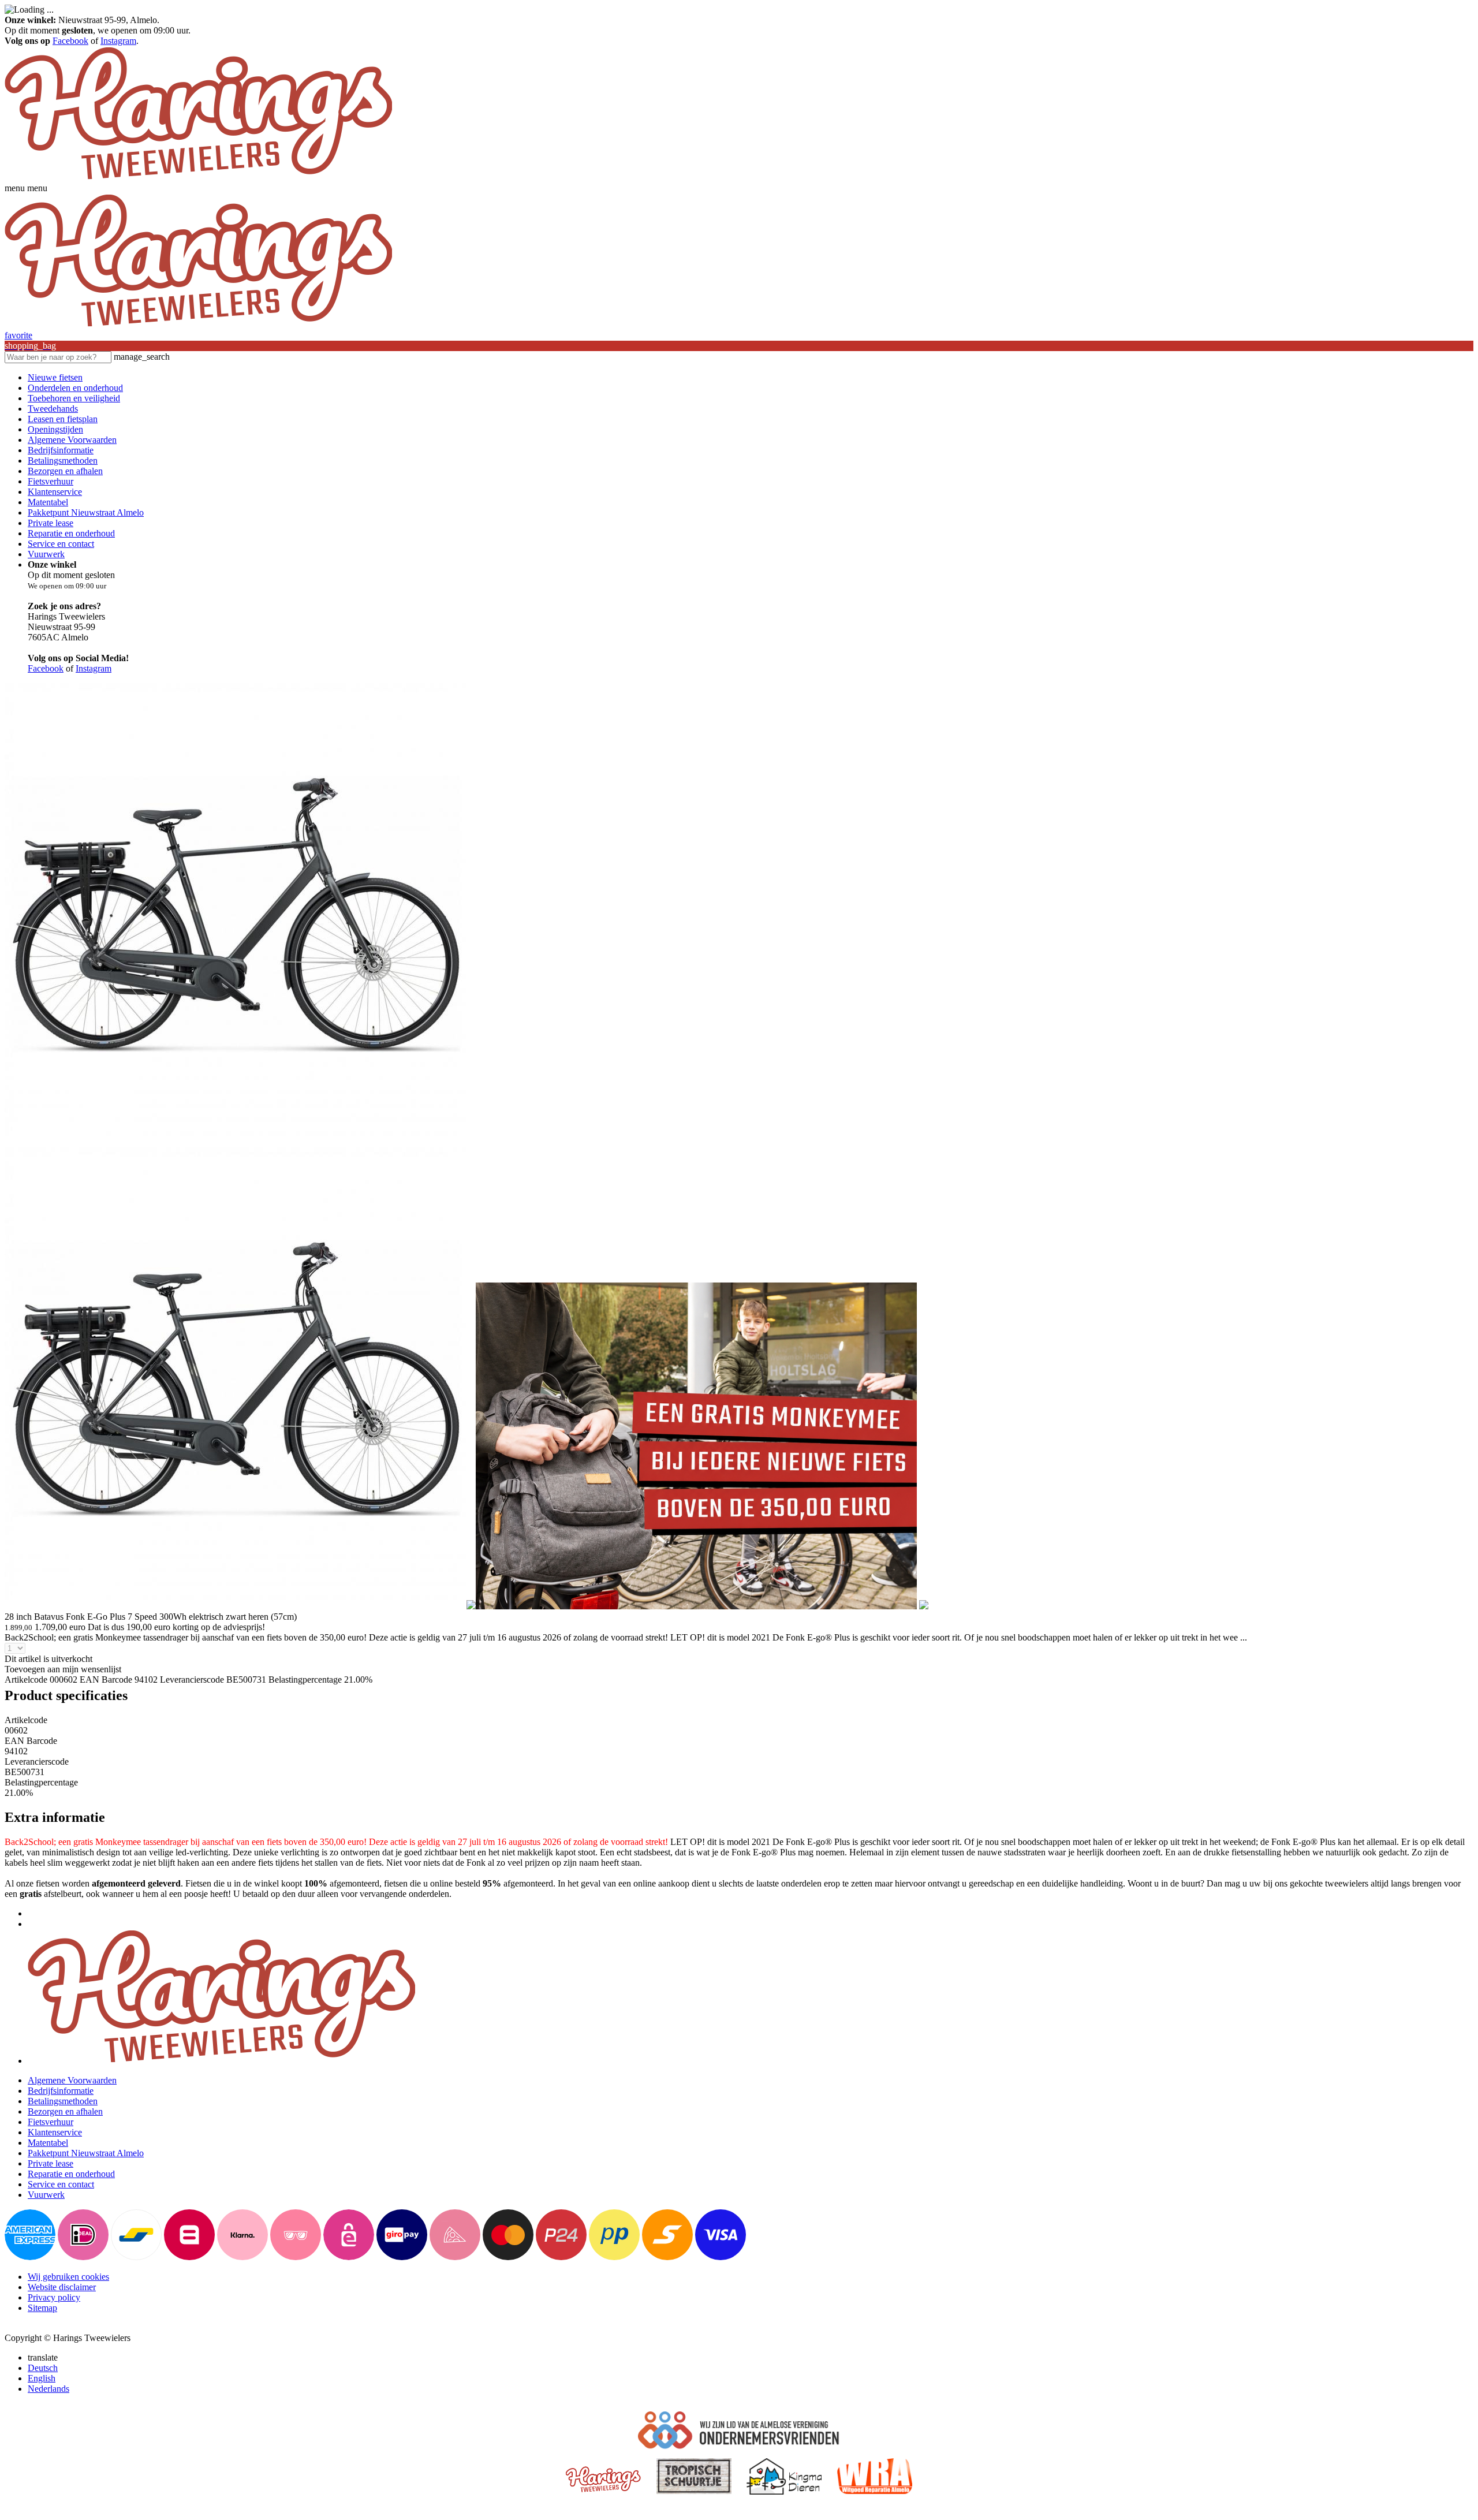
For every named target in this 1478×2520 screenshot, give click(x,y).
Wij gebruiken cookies (68, 2277)
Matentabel (48, 502)
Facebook (70, 41)
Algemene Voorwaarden (72, 440)
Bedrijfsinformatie (61, 450)
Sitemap (42, 2308)
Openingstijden (55, 429)
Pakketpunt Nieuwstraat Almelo (86, 512)
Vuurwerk (46, 554)
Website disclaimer (62, 2287)
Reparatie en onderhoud (71, 533)
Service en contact (61, 544)
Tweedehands (53, 409)
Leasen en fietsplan (63, 419)
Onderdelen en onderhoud (75, 388)
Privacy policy (54, 2297)
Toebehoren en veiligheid (74, 398)
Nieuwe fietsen (55, 377)
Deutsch (43, 2368)
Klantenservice (55, 492)
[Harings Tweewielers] (198, 178)
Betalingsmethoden (63, 461)
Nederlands (48, 2389)
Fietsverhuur (51, 481)
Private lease (51, 523)
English (42, 2378)
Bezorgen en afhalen (65, 471)
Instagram (118, 41)
